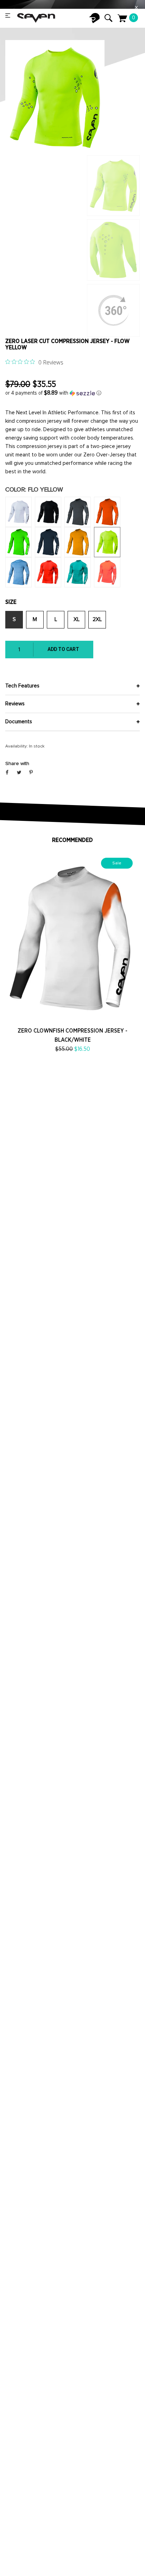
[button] (72, 393)
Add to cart (63, 649)
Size (11, 602)
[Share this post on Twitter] (19, 773)
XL (77, 620)
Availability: (17, 746)
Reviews (15, 704)
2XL (97, 620)
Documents (19, 722)
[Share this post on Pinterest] (31, 773)
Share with (17, 764)
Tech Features (22, 686)
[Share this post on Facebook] (7, 773)
